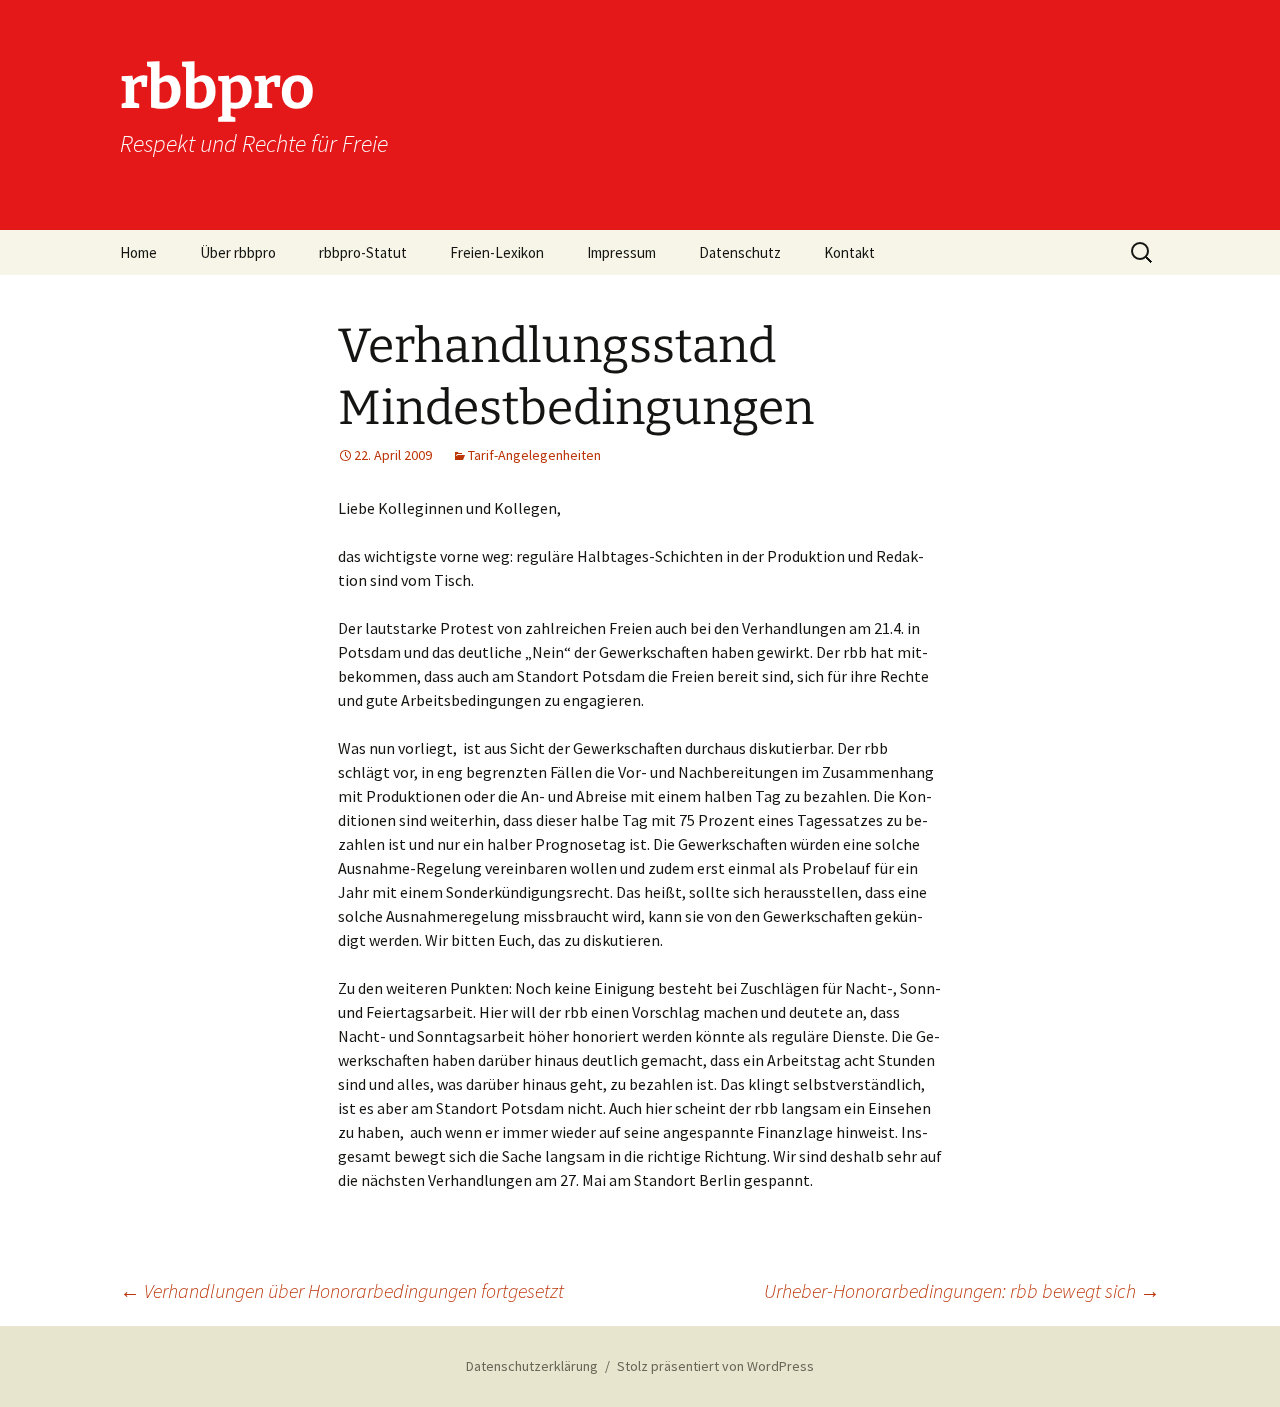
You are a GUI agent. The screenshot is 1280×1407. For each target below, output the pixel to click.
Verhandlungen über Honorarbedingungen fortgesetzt (342, 1290)
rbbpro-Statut (363, 252)
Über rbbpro (238, 252)
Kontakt (849, 252)
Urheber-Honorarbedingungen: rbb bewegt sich (962, 1290)
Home (138, 252)
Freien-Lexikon (497, 252)
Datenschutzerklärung (532, 1366)
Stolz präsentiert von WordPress (715, 1366)
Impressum (621, 252)
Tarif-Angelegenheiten (534, 455)
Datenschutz (740, 252)
